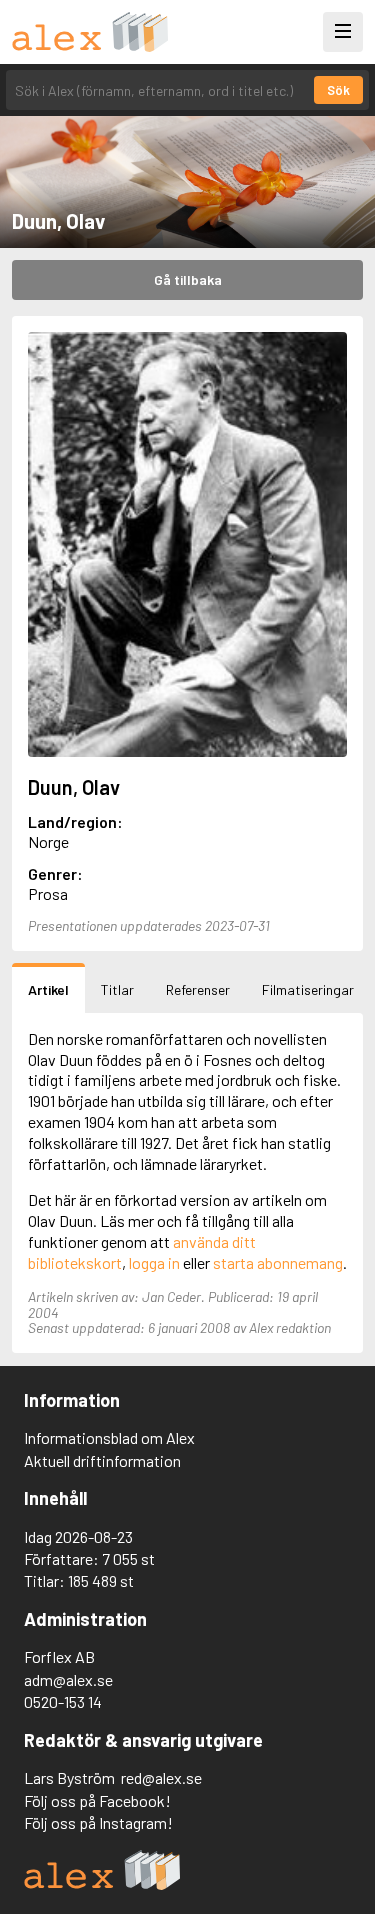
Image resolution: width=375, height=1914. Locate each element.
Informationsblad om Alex (109, 1437)
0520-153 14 (63, 1701)
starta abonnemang (278, 1262)
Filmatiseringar (308, 989)
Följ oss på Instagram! (98, 1822)
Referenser (198, 989)
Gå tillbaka (188, 279)
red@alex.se (161, 1777)
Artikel (48, 989)
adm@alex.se (68, 1679)
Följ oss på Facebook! (97, 1800)
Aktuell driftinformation (102, 1460)
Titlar (117, 989)
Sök (338, 90)
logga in (154, 1262)
